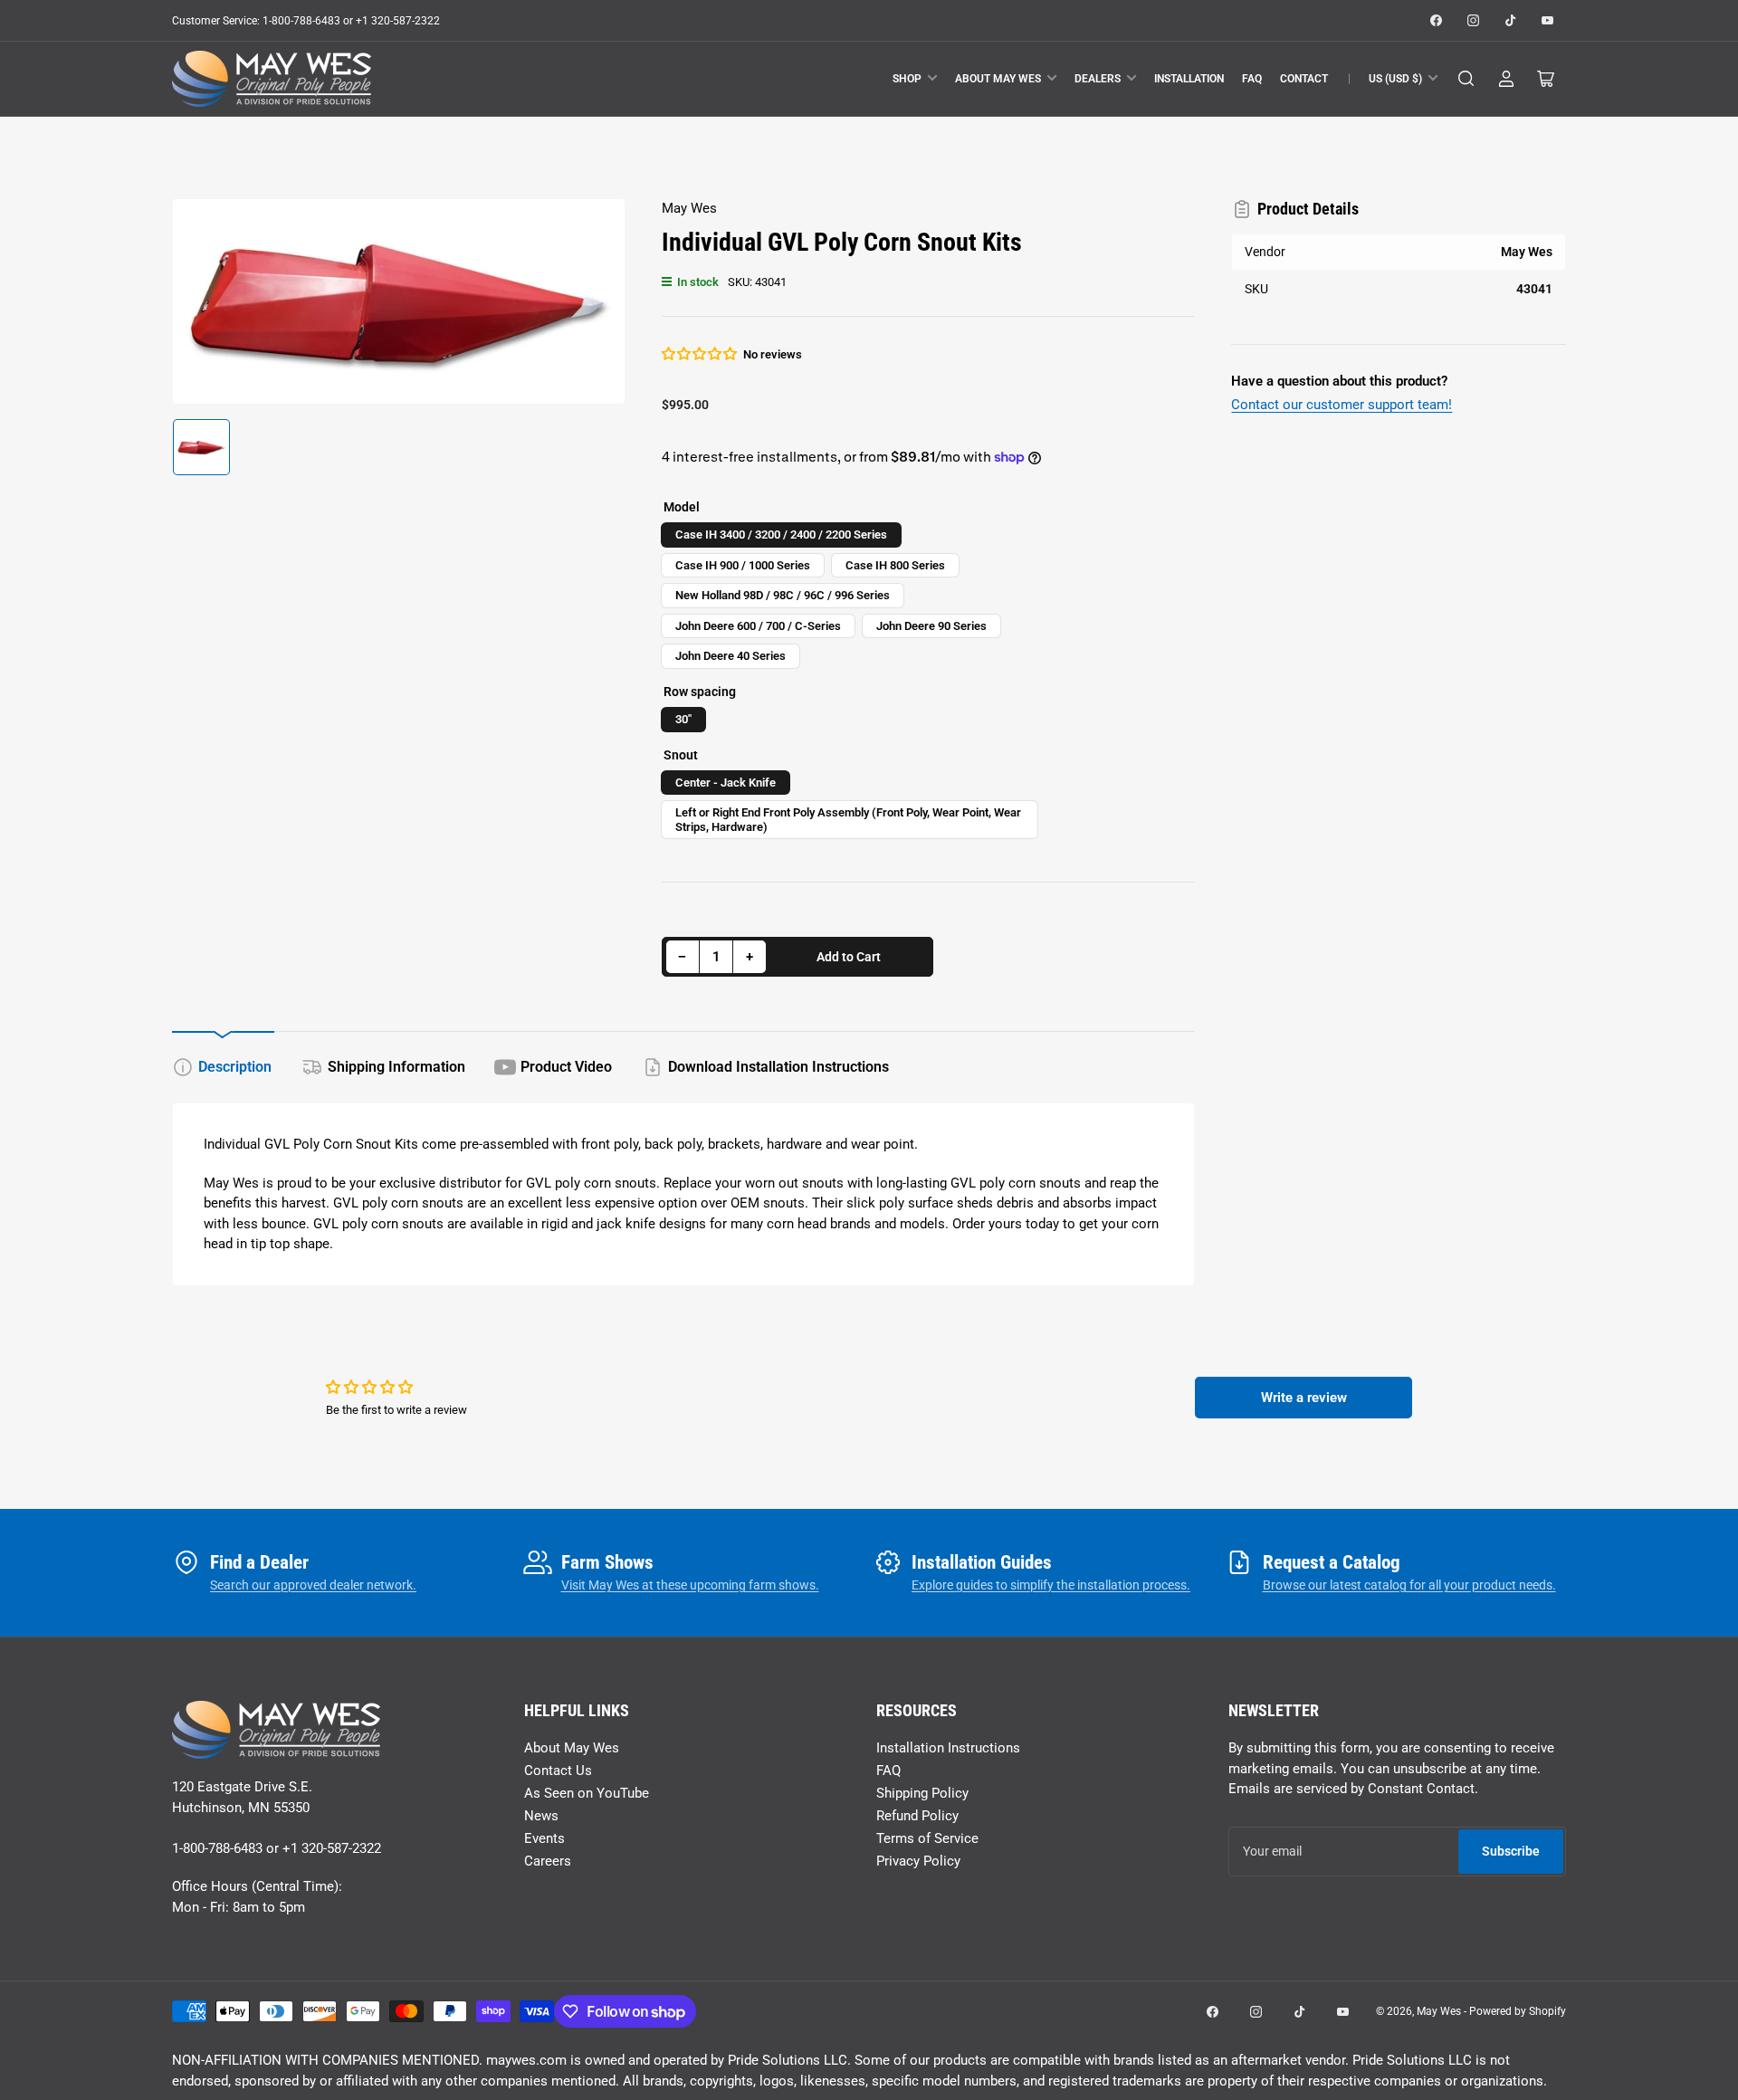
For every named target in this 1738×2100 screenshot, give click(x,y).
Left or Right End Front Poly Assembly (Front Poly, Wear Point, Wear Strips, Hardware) (848, 820)
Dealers (1098, 79)
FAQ (1252, 79)
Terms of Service (927, 1838)
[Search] (1466, 79)
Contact (1304, 79)
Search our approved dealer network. (313, 1585)
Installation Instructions (948, 1748)
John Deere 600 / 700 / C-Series (758, 626)
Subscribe (1511, 1851)
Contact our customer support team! (1342, 405)
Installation (1189, 79)
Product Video (566, 1067)
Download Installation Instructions (778, 1067)
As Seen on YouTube (587, 1793)
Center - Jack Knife (726, 783)
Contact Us (558, 1771)
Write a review (1304, 1398)
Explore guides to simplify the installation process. (1051, 1585)
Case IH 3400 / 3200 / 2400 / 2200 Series (781, 535)
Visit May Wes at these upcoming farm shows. (690, 1585)
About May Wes (998, 79)
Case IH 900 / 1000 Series (743, 565)
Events (544, 1838)
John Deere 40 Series (731, 656)
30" (683, 719)
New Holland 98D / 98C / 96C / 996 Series (783, 595)
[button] (701, 354)
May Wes (689, 208)
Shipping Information (396, 1067)
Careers (548, 1861)
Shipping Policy (922, 1793)
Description (235, 1067)
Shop (907, 79)
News (541, 1816)
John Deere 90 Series (931, 626)
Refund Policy (917, 1816)
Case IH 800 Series (895, 565)
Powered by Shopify (1518, 2011)
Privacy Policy (918, 1861)
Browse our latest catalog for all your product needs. (1409, 1585)
